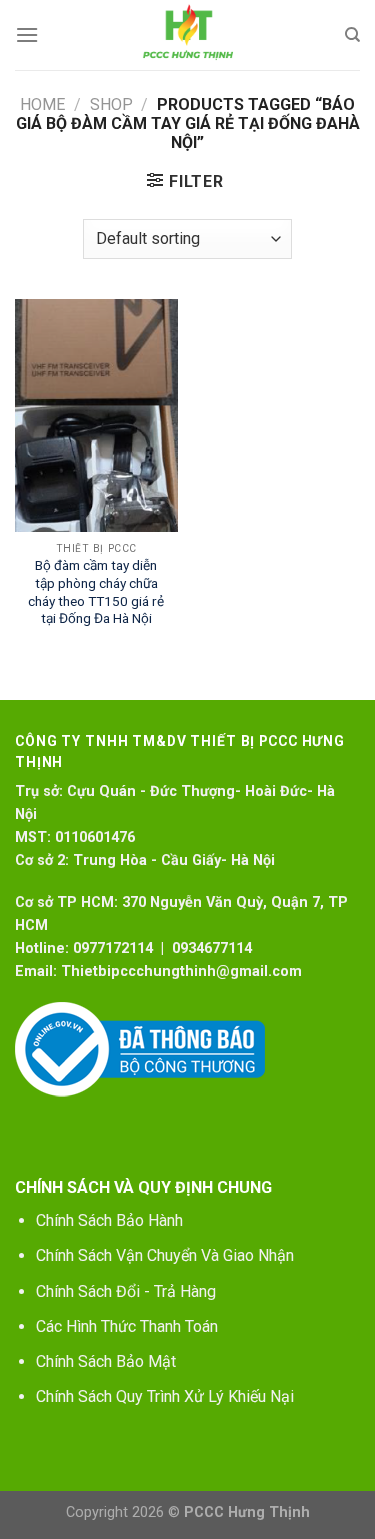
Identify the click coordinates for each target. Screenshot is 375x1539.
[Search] (352, 35)
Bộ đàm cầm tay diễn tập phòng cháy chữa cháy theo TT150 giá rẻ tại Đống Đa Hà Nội (96, 591)
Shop (111, 104)
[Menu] (27, 34)
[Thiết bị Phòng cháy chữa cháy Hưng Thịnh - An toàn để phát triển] (188, 35)
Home (42, 104)
